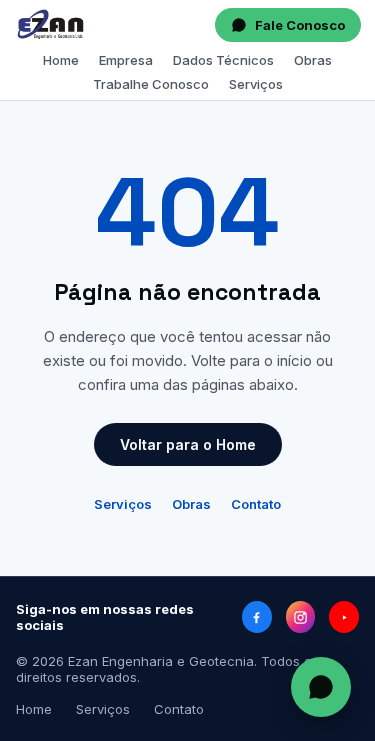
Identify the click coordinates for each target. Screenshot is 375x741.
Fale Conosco (300, 25)
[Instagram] (301, 617)
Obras (313, 60)
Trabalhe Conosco (151, 84)
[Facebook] (257, 617)
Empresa (126, 60)
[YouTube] (344, 617)
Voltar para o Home (188, 444)
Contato (256, 504)
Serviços (256, 84)
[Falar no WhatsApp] (321, 687)
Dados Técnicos (223, 60)
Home (61, 60)
